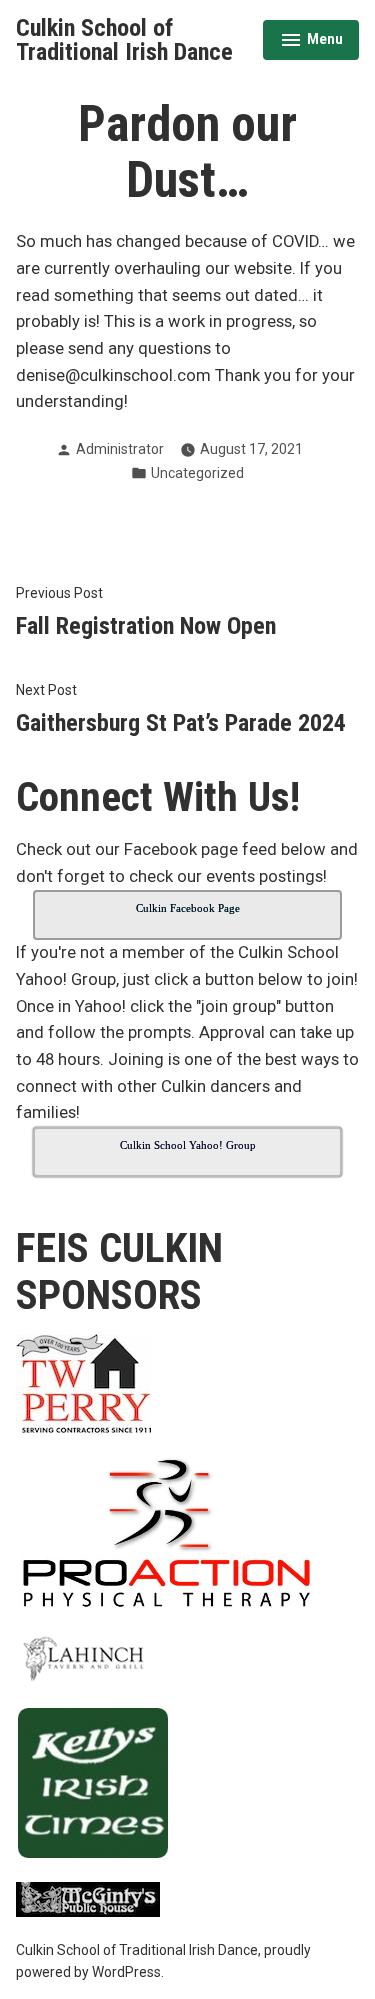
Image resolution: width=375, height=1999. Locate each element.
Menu (311, 42)
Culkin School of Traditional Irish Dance (124, 40)
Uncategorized (197, 473)
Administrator (120, 449)
